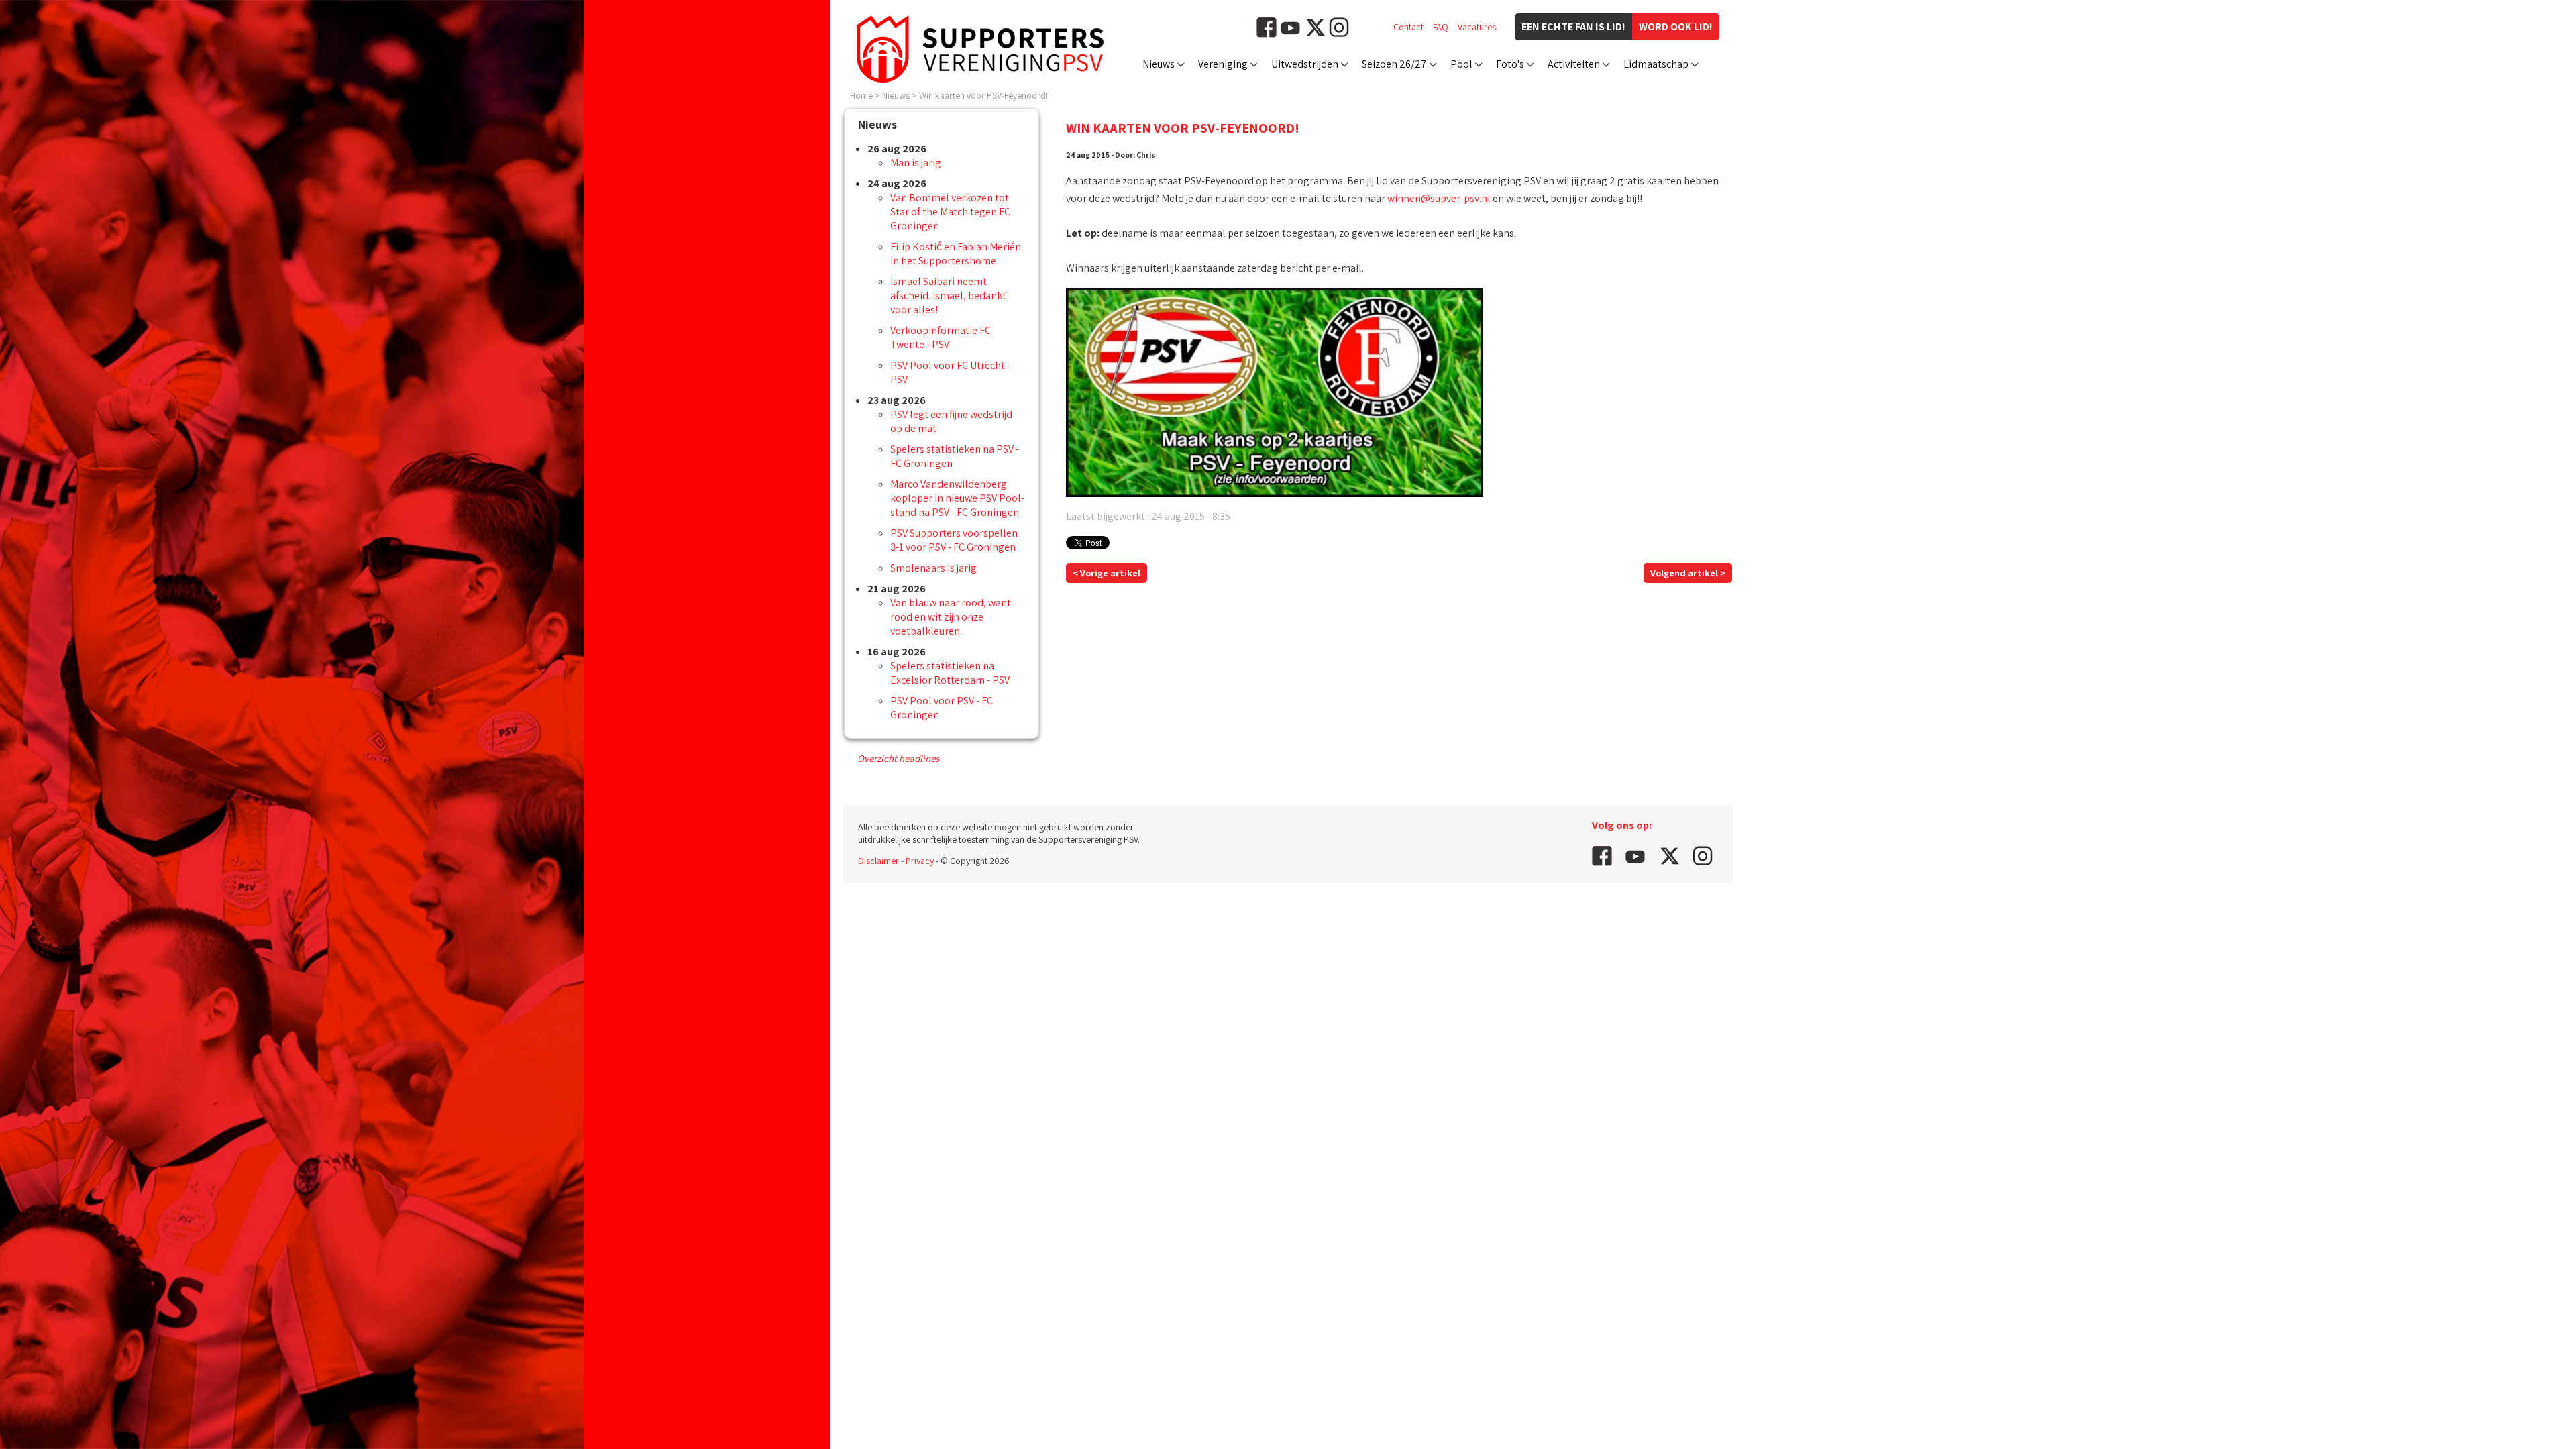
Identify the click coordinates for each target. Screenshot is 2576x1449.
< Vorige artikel (1107, 573)
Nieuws (1159, 64)
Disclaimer (878, 861)
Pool (1461, 64)
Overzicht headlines (898, 758)
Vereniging (1223, 64)
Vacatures (1477, 27)
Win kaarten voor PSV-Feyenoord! (983, 95)
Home (861, 95)
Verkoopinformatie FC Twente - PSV (941, 337)
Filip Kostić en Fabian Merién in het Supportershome (956, 254)
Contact (1408, 27)
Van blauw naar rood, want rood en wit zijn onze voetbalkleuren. (951, 617)
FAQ (1441, 27)
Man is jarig (916, 163)
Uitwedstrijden (1305, 64)
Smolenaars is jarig (933, 568)
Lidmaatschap (1656, 64)
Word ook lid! (1676, 26)
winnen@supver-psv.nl (1439, 198)
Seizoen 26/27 (1394, 64)
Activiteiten (1574, 64)
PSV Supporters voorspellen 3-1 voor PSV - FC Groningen (954, 540)
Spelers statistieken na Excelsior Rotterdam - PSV (950, 673)
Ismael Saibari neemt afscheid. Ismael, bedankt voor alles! (948, 296)
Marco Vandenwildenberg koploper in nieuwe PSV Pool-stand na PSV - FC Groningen (957, 498)
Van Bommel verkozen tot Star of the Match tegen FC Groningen (950, 212)
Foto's (1510, 64)
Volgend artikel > (1688, 573)
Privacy (920, 861)
